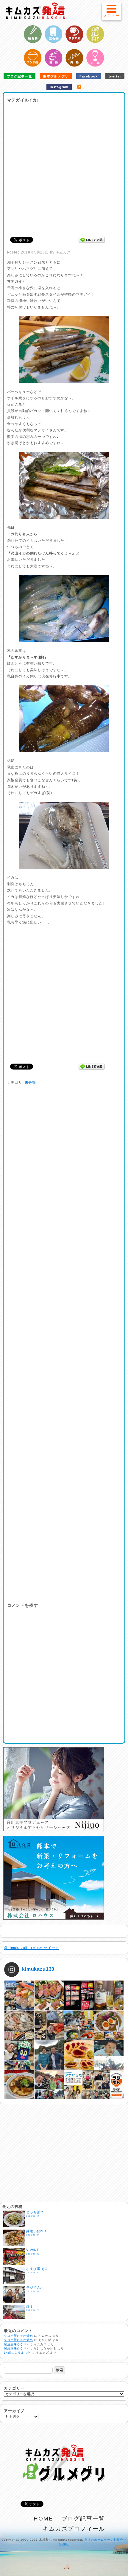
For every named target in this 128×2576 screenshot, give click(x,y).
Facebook (89, 76)
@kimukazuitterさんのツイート (32, 1948)
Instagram (59, 87)
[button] (111, 12)
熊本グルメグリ (56, 76)
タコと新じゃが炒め (18, 2336)
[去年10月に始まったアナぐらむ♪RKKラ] (79, 2085)
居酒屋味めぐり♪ (16, 2344)
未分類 (31, 1083)
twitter (115, 76)
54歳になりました (17, 2353)
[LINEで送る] (92, 240)
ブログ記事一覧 (19, 76)
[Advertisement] (64, 168)
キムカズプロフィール (74, 2529)
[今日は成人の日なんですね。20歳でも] (109, 2055)
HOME (43, 2519)
